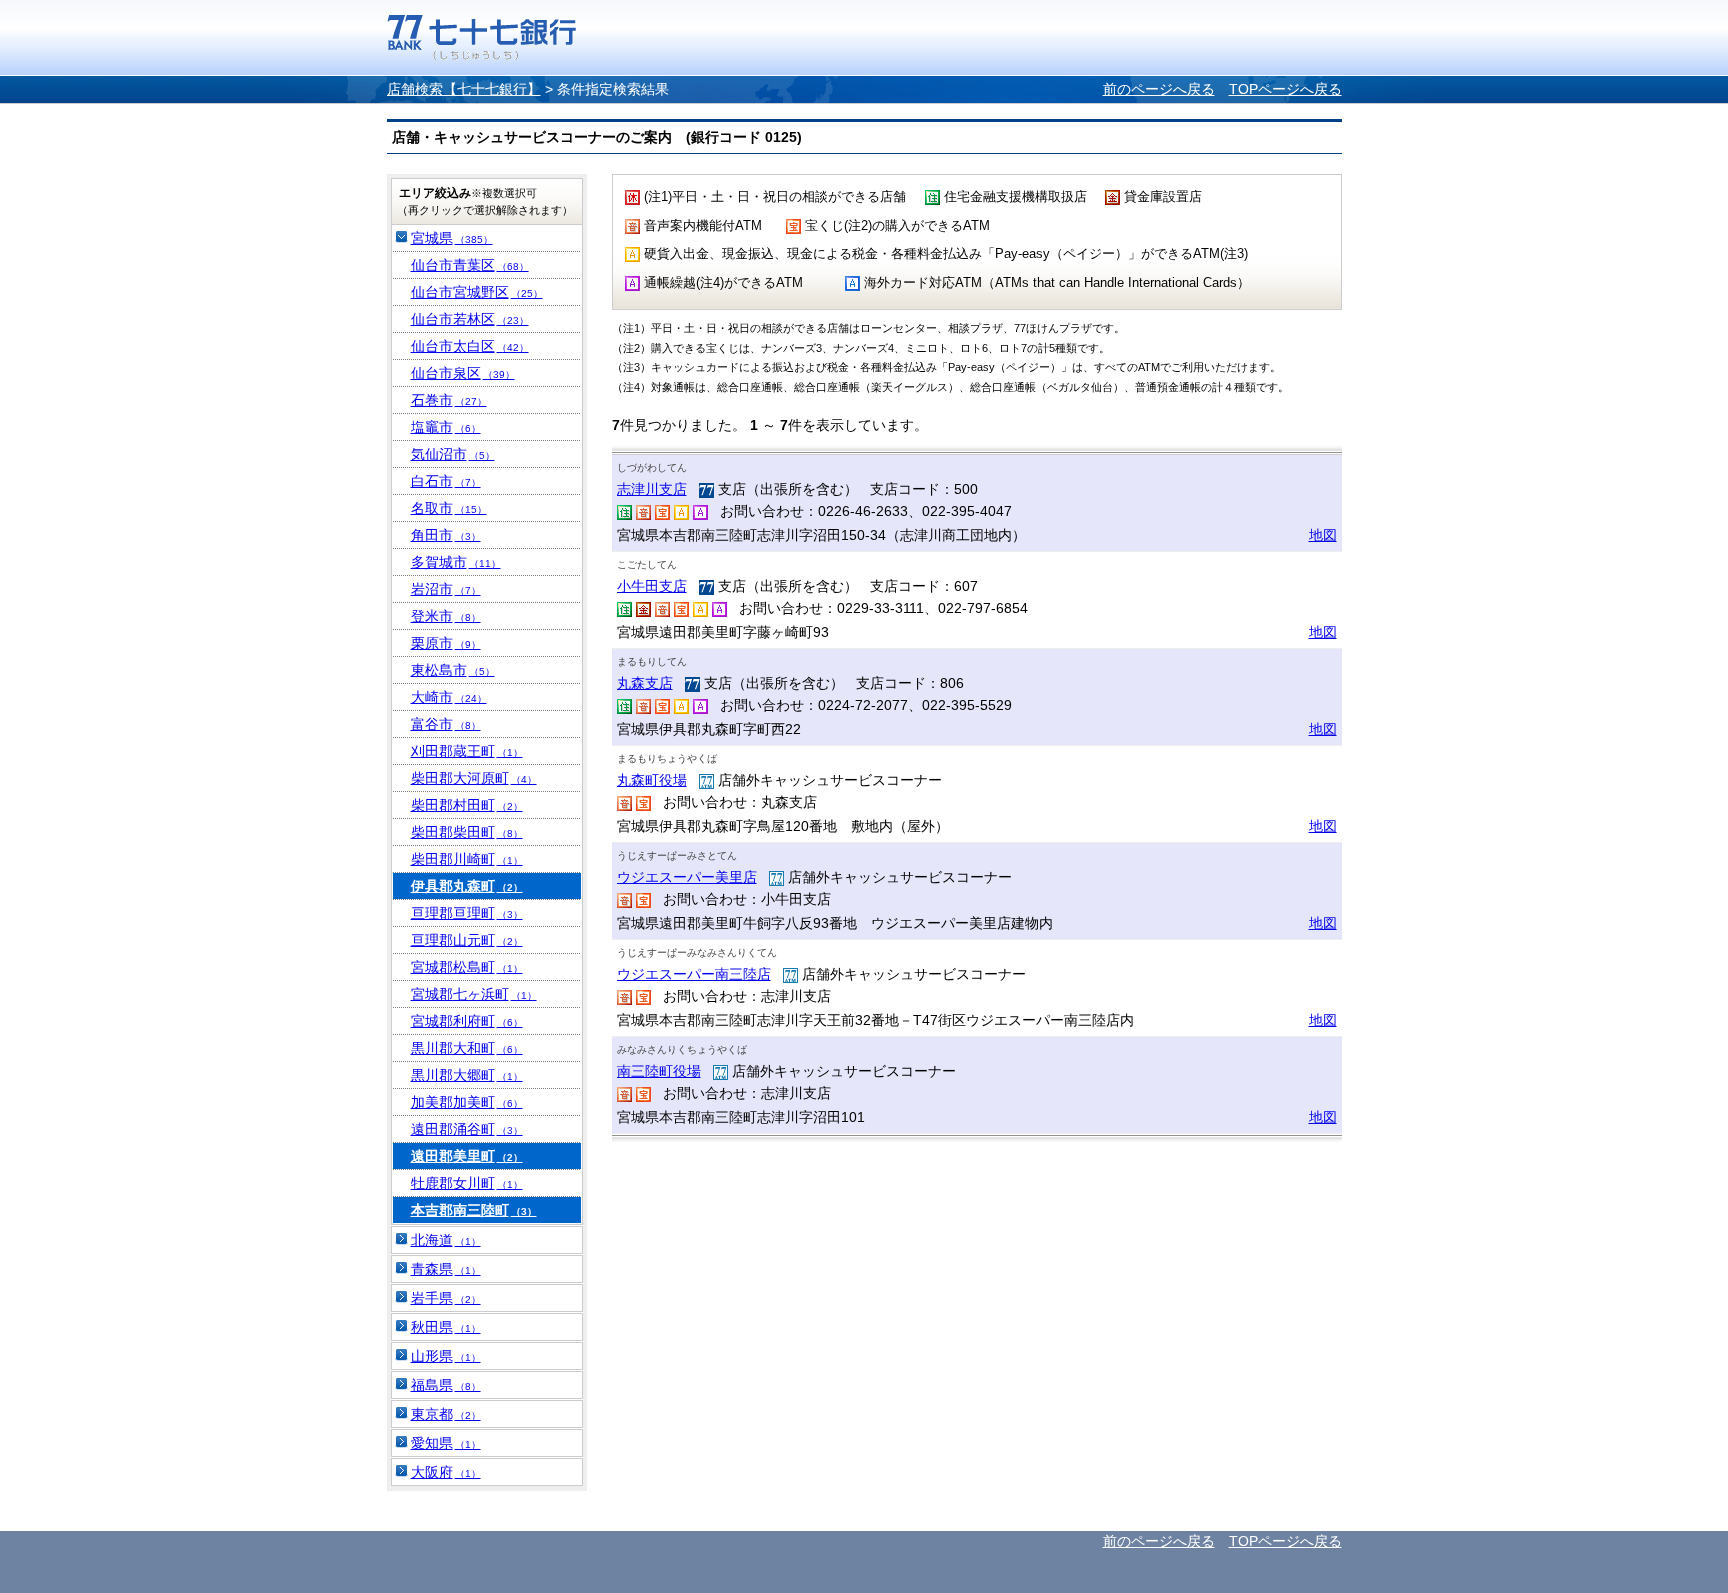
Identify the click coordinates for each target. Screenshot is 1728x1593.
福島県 (446, 1385)
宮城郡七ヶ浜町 (474, 994)
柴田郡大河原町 (474, 778)
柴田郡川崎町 (467, 859)
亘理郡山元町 (467, 940)
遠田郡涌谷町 (467, 1129)
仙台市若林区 (470, 319)
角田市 (446, 535)
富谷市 (446, 724)
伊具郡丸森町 (467, 886)
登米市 (446, 616)
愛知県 (446, 1443)
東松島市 (453, 670)
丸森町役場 (652, 780)
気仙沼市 (453, 454)
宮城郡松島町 (467, 967)
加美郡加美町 (467, 1102)
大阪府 (446, 1472)
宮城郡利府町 (467, 1021)
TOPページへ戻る (1285, 89)
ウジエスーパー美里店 (687, 877)
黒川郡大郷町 (467, 1075)
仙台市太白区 (470, 346)
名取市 (449, 508)
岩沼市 (446, 589)
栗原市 (446, 643)
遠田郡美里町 (467, 1156)
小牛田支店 (652, 586)
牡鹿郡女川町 (467, 1183)
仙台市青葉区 (470, 265)
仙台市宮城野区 (477, 292)
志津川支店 (652, 489)
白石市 (446, 481)
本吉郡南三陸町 (474, 1210)
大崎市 (449, 697)
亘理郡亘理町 (467, 913)
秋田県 (446, 1327)
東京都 (446, 1414)
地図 (1323, 535)
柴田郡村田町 (467, 805)
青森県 (446, 1269)
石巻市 (449, 400)
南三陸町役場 (659, 1071)
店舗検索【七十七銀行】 (464, 89)
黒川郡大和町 (467, 1048)
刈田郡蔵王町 (467, 751)
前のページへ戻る (1159, 89)
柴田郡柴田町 (467, 832)
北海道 (446, 1240)
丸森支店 (645, 683)
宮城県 (452, 238)
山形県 (446, 1356)
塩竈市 (446, 427)
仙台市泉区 (463, 373)
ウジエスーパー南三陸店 (694, 974)
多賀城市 (456, 562)
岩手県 (446, 1298)
